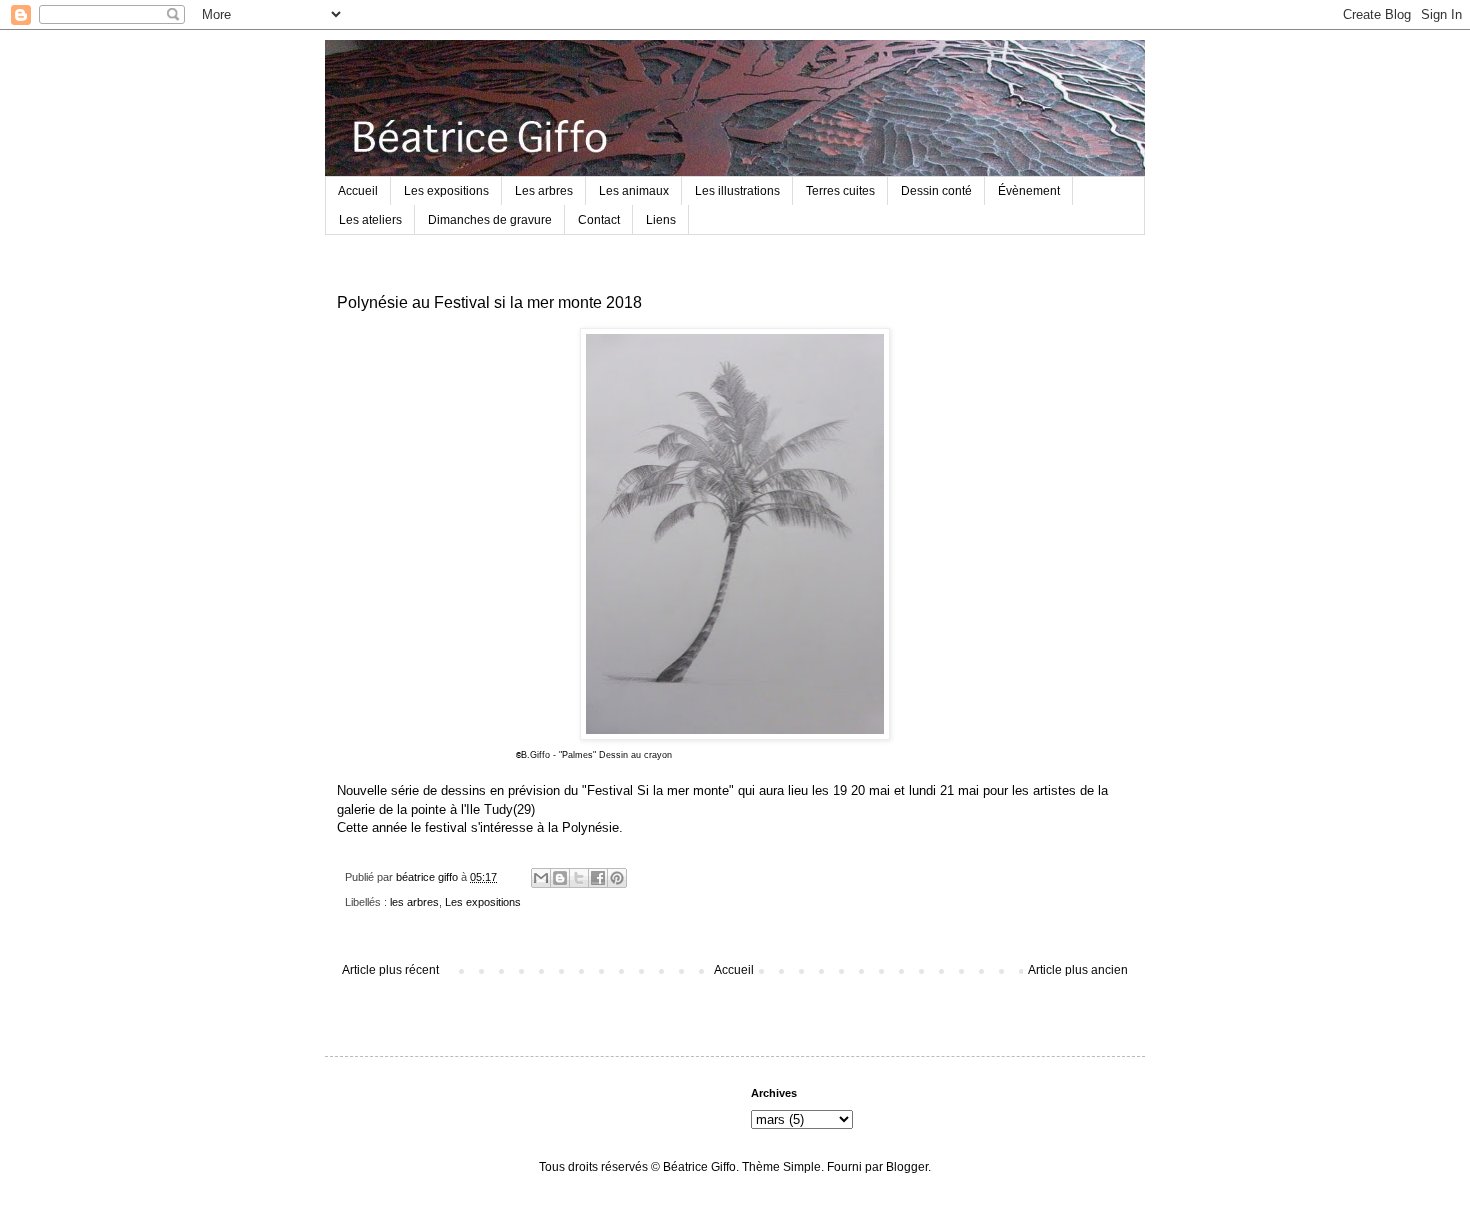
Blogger (907, 1167)
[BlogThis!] (560, 878)
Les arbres (544, 191)
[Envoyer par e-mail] (541, 878)
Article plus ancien (1078, 970)
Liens (661, 220)
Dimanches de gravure (490, 220)
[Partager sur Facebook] (598, 878)
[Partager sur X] (579, 878)
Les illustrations (737, 191)
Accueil (358, 191)
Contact (599, 220)
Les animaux (634, 191)
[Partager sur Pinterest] (617, 878)
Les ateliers (370, 220)
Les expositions (446, 191)
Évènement (1029, 191)
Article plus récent (390, 970)
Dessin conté (936, 191)
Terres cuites (840, 191)
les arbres (414, 902)
